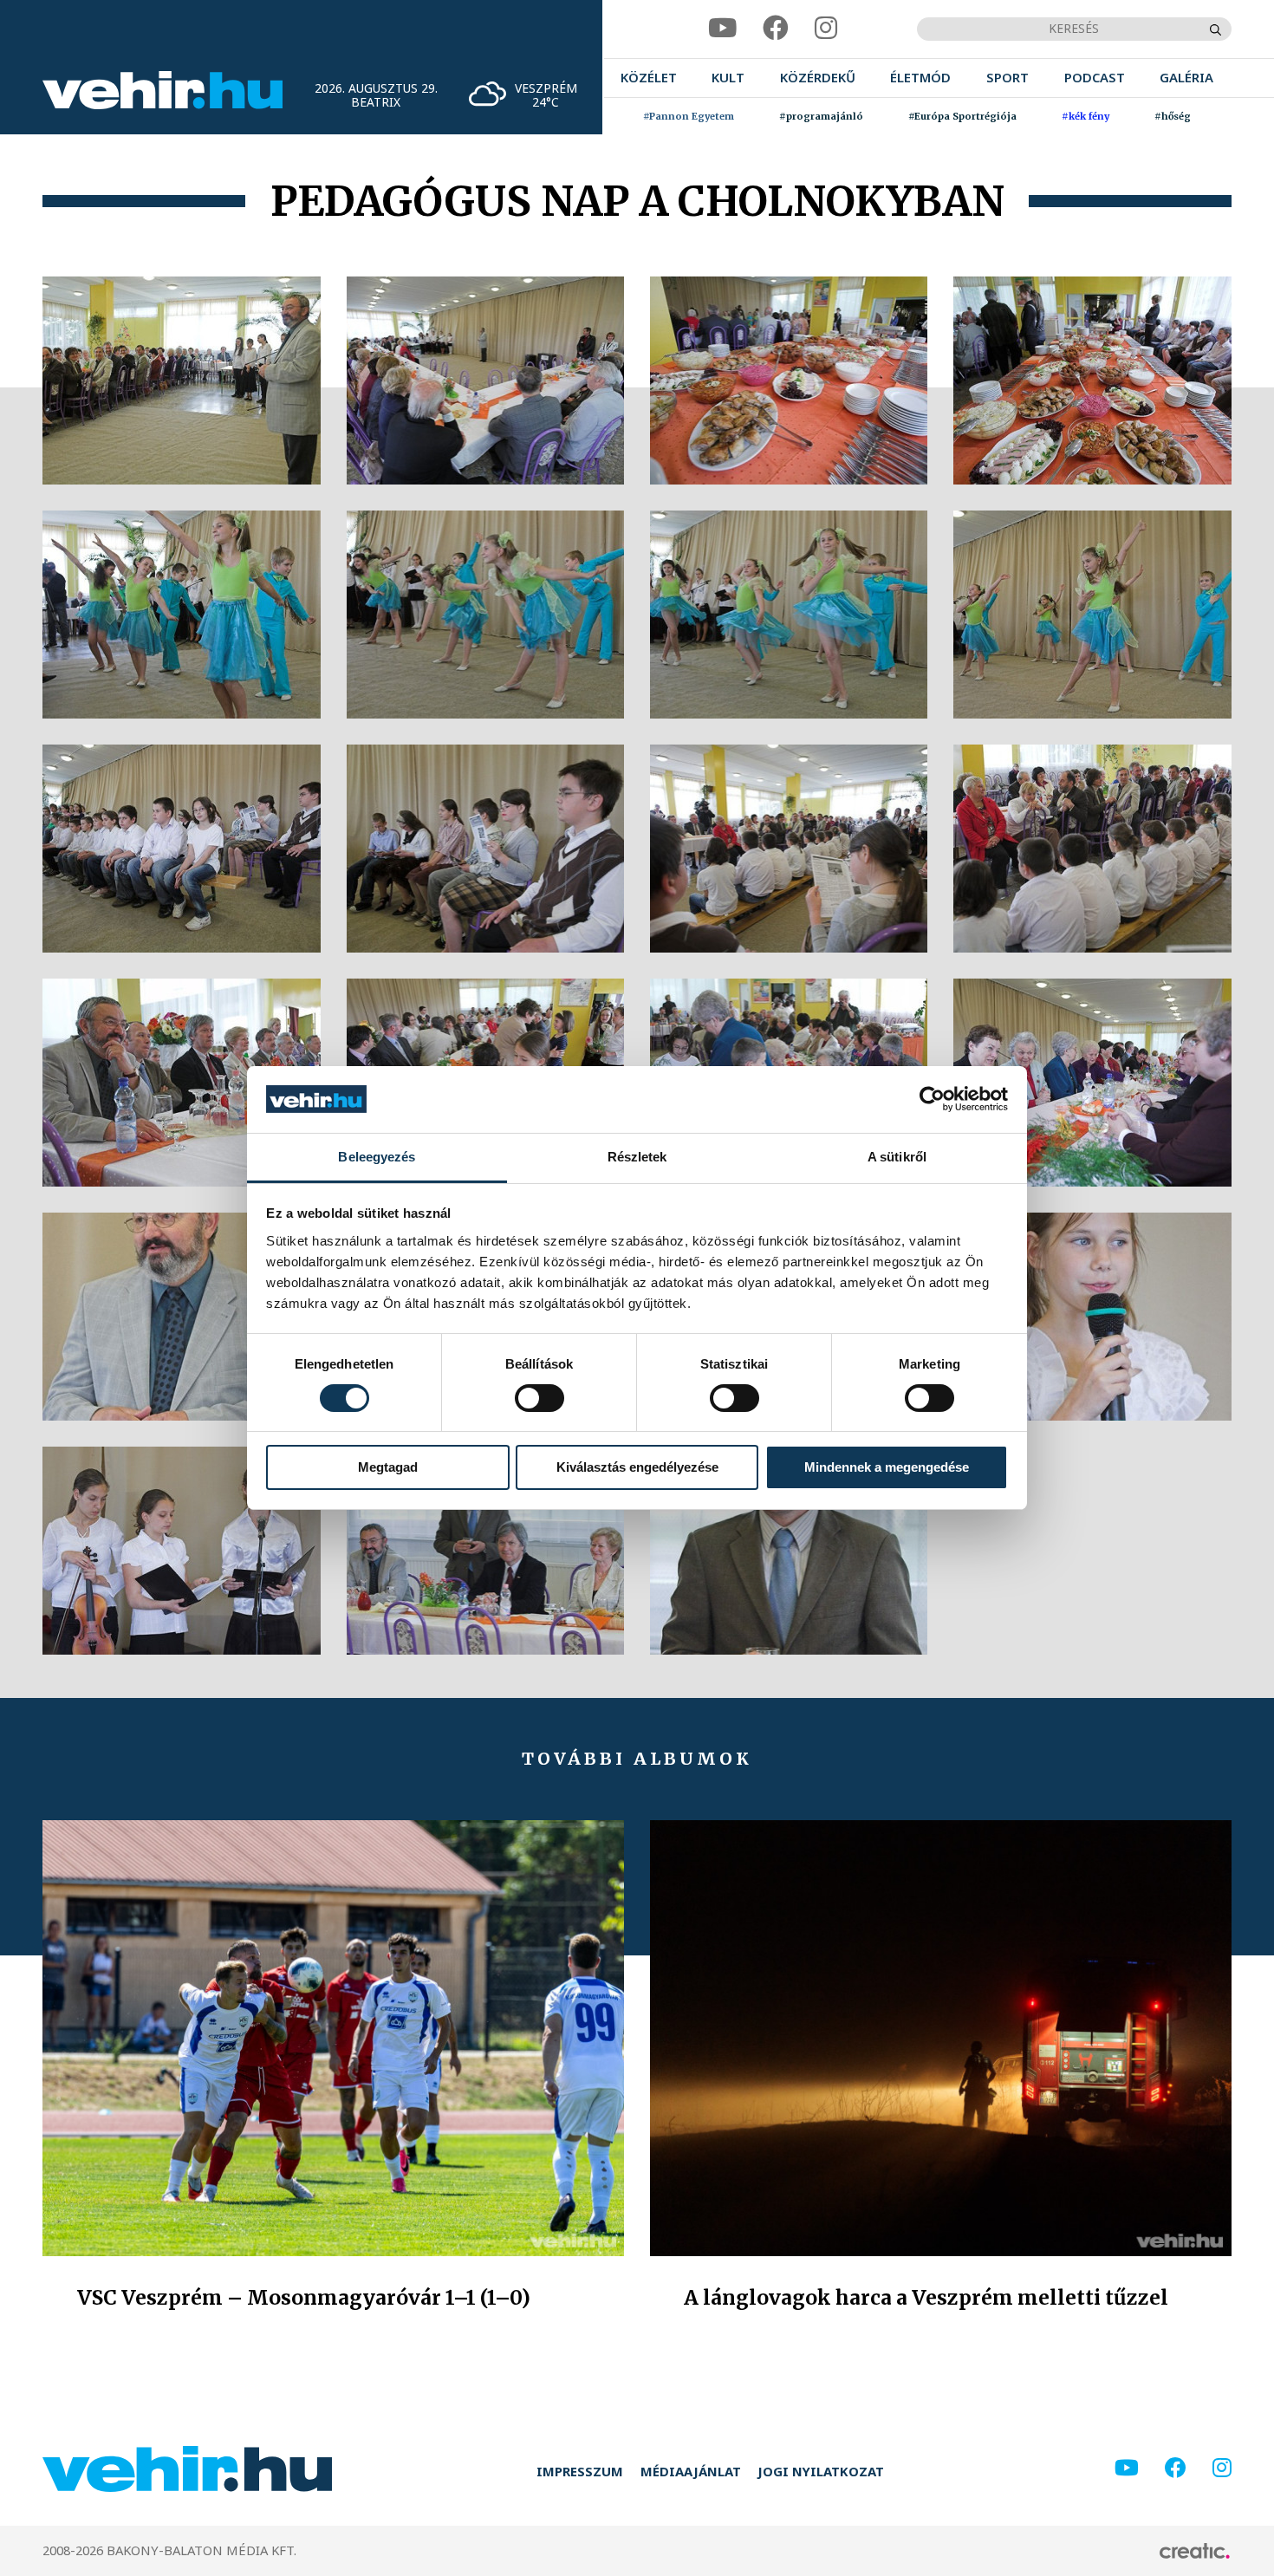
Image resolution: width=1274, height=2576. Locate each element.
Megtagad (388, 1467)
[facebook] (776, 29)
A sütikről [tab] (897, 1157)
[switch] (539, 1398)
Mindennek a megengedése (887, 1467)
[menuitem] (649, 78)
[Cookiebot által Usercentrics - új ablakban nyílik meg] (932, 1099)
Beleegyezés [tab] (377, 1157)
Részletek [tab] (637, 1157)
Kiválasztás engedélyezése (637, 1467)
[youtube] (722, 29)
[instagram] (826, 29)
